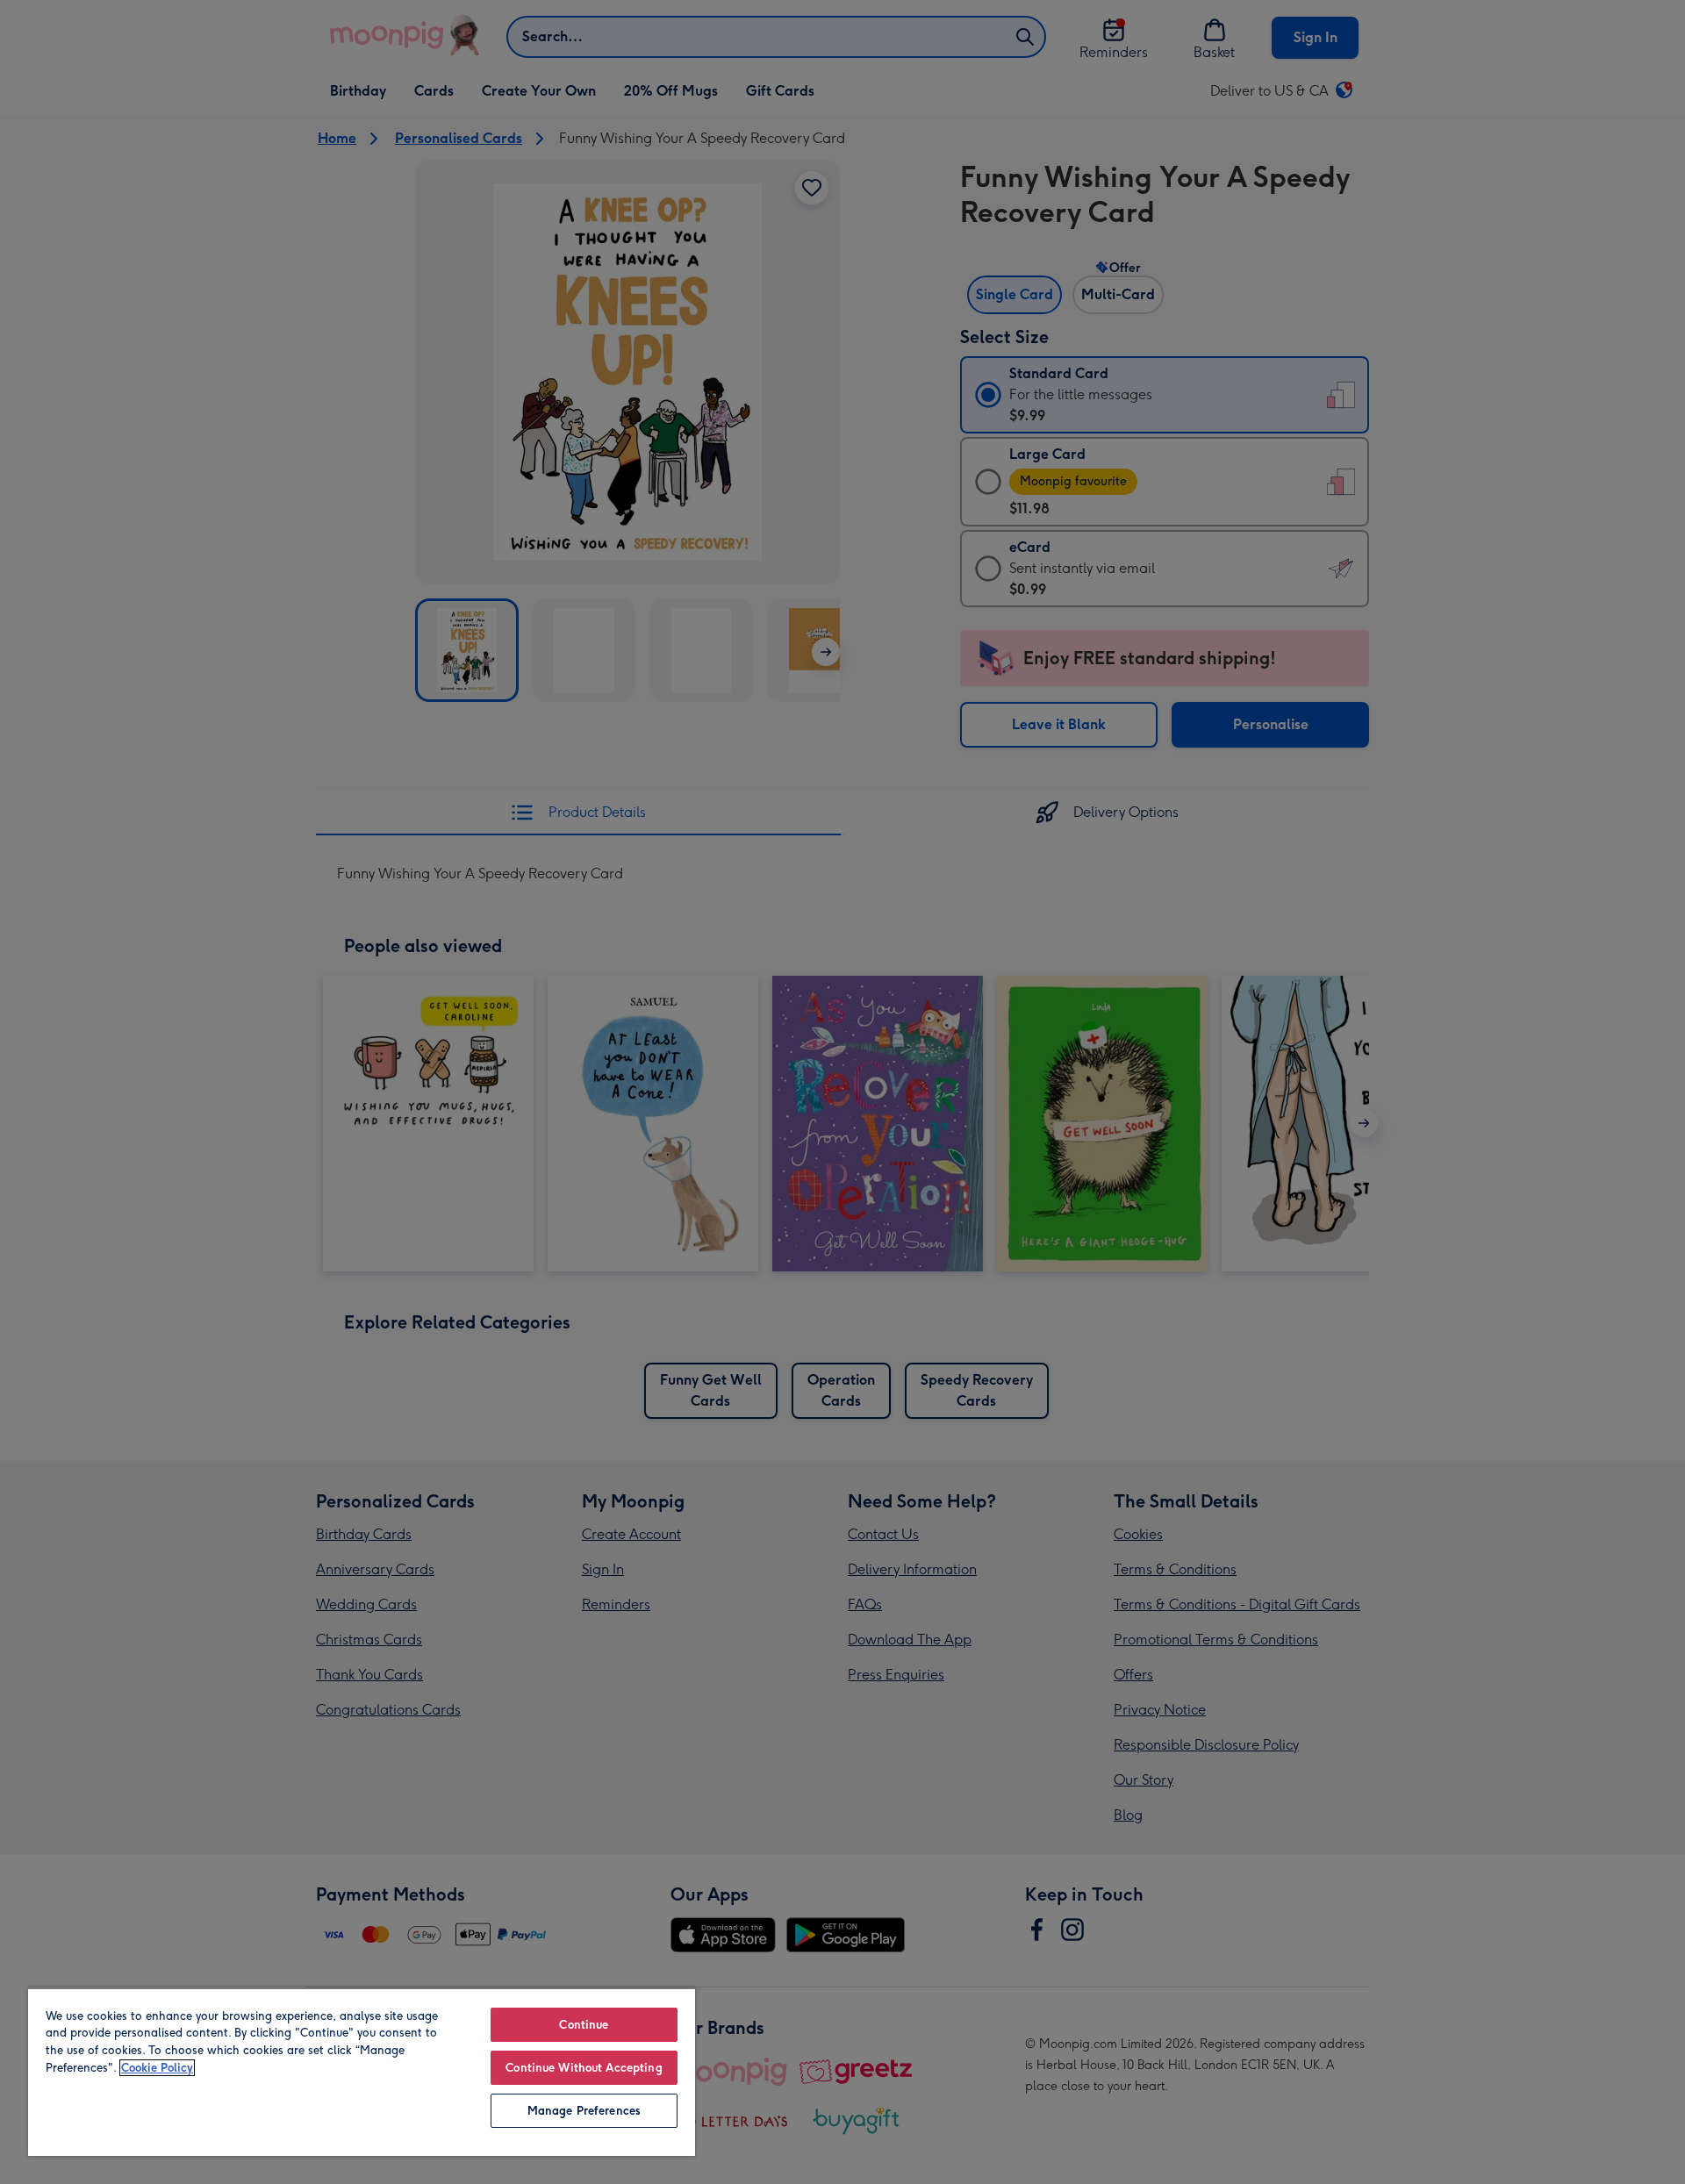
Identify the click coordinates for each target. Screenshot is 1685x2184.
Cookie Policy (157, 2068)
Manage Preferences (584, 2111)
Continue (584, 2025)
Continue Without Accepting (584, 2068)
